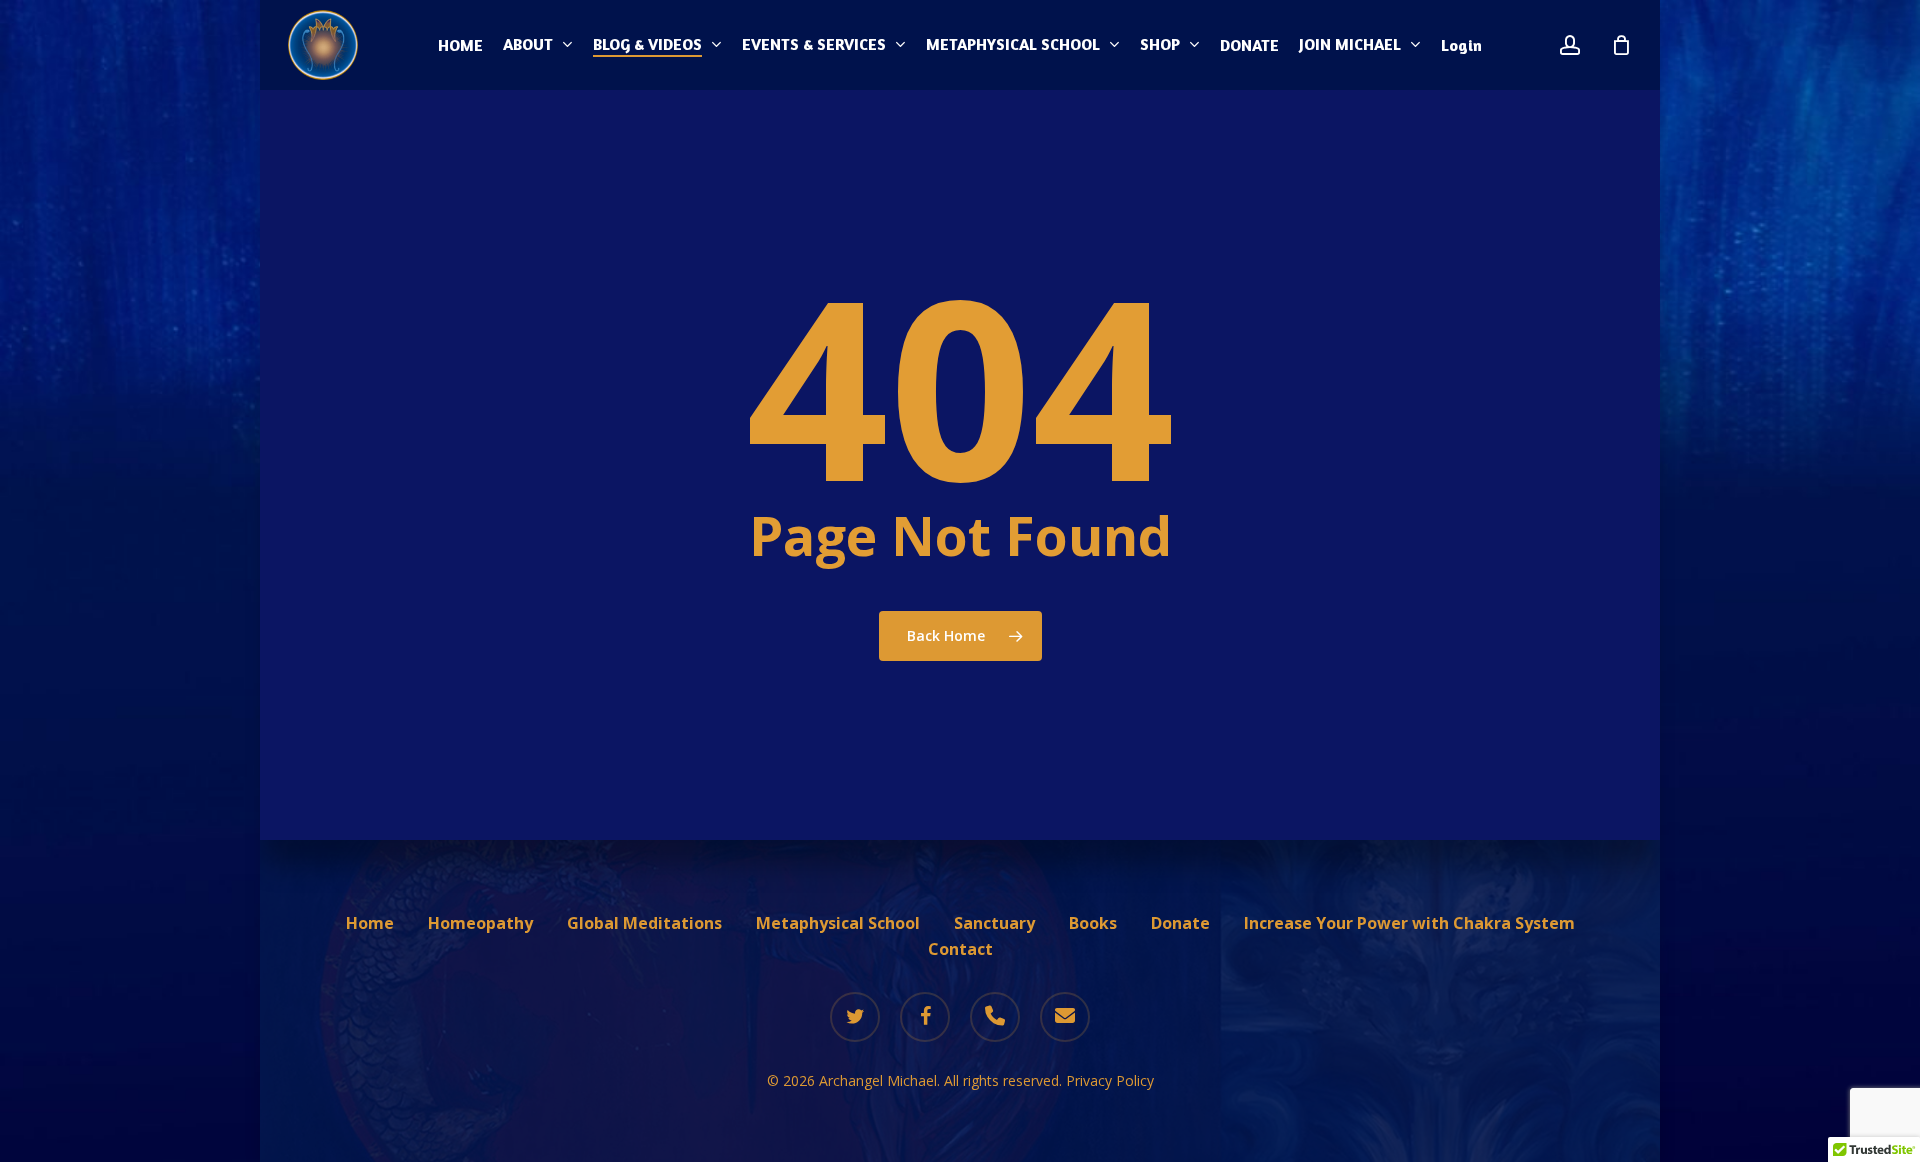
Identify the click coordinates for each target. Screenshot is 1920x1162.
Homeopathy (480, 923)
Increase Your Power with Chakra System (1409, 923)
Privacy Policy (1110, 1080)
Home (370, 923)
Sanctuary (994, 923)
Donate (1180, 923)
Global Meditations (644, 923)
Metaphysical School (838, 923)
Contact (960, 949)
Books (1093, 923)
